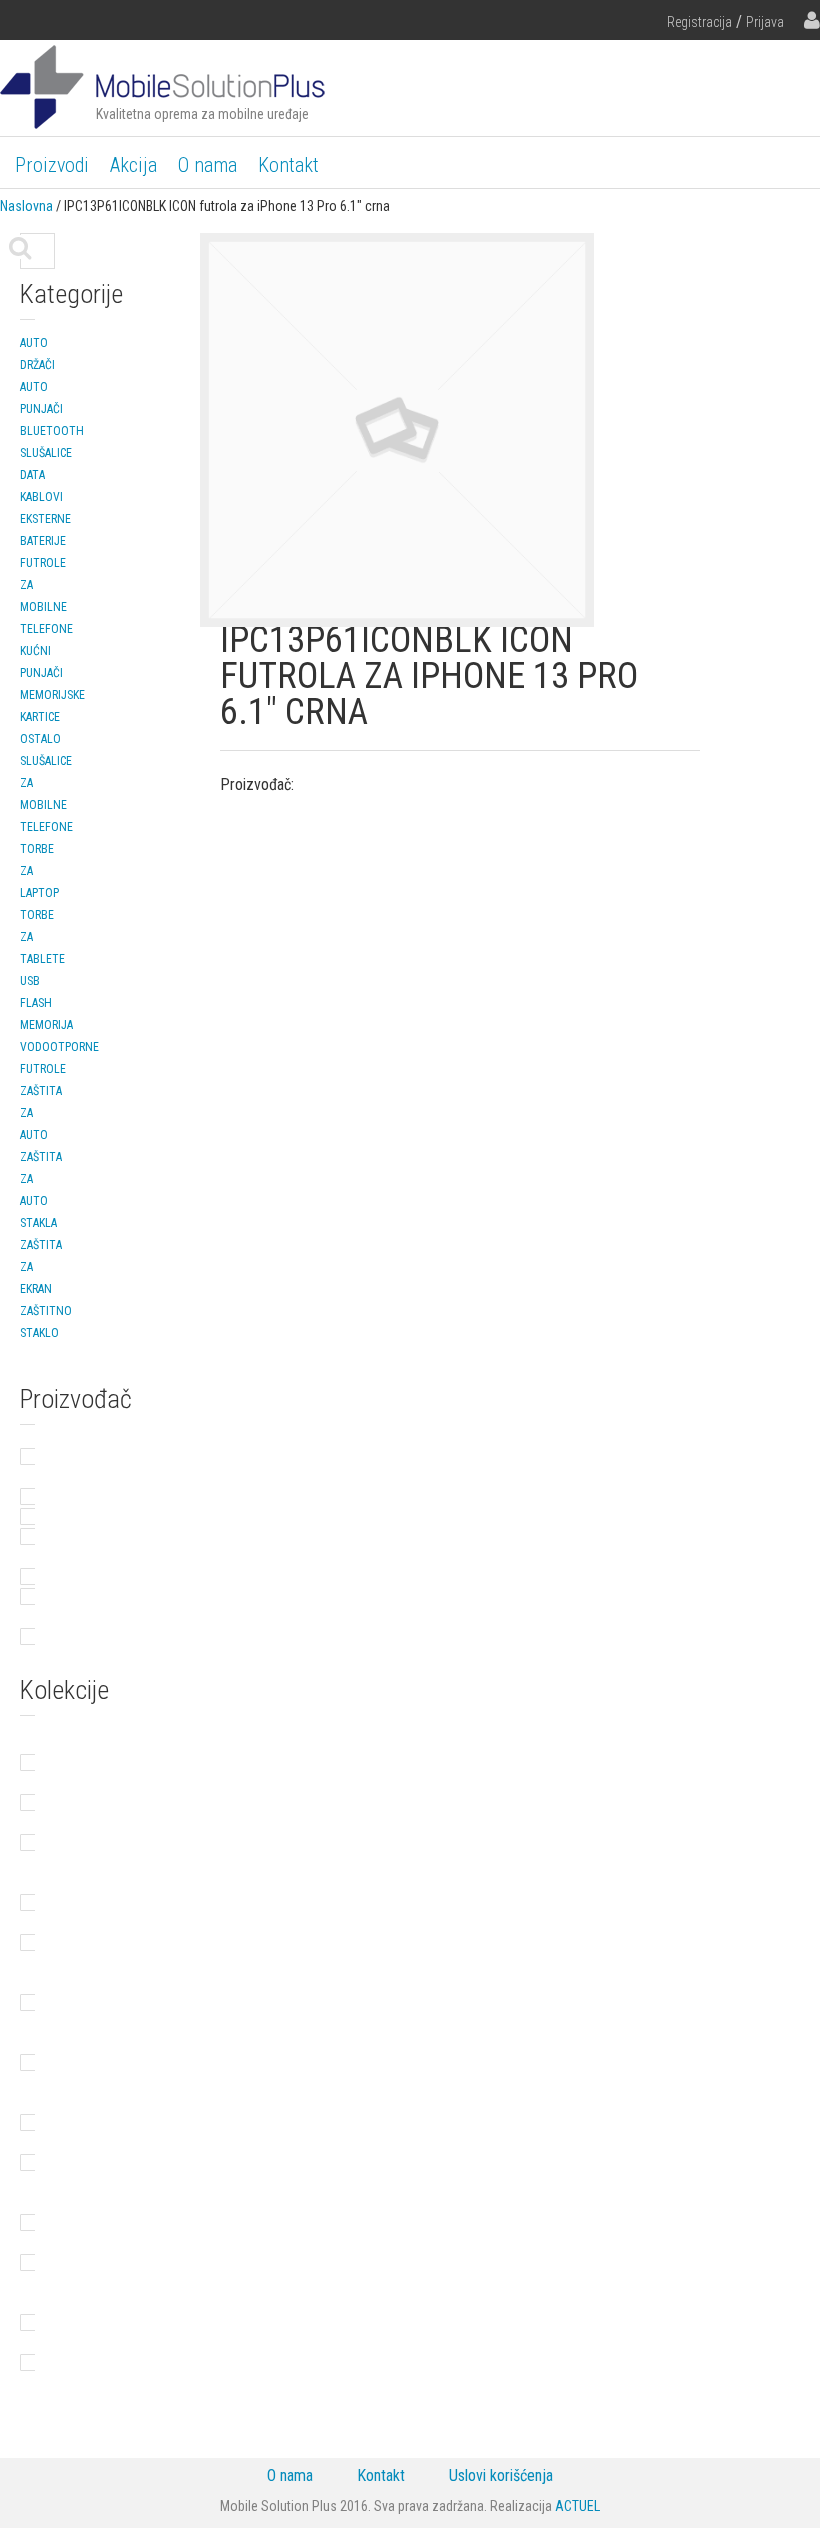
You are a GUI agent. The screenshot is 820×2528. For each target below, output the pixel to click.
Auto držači (37, 354)
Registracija (699, 22)
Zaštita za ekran (41, 1267)
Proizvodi (52, 165)
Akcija (133, 165)
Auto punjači (41, 398)
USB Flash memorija (46, 1003)
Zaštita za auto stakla (41, 1190)
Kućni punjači (41, 662)
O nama (207, 165)
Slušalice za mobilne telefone (46, 794)
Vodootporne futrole (59, 1058)
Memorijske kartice (52, 706)
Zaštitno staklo (46, 1322)
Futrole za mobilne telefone (46, 596)
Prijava (765, 22)
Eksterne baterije (45, 530)
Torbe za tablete (42, 937)
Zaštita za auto (41, 1113)
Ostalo (40, 739)
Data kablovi (41, 486)
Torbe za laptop (39, 871)
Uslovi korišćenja (501, 2475)
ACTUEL (577, 2506)
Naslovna (26, 206)
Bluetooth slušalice (52, 442)
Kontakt (288, 165)
